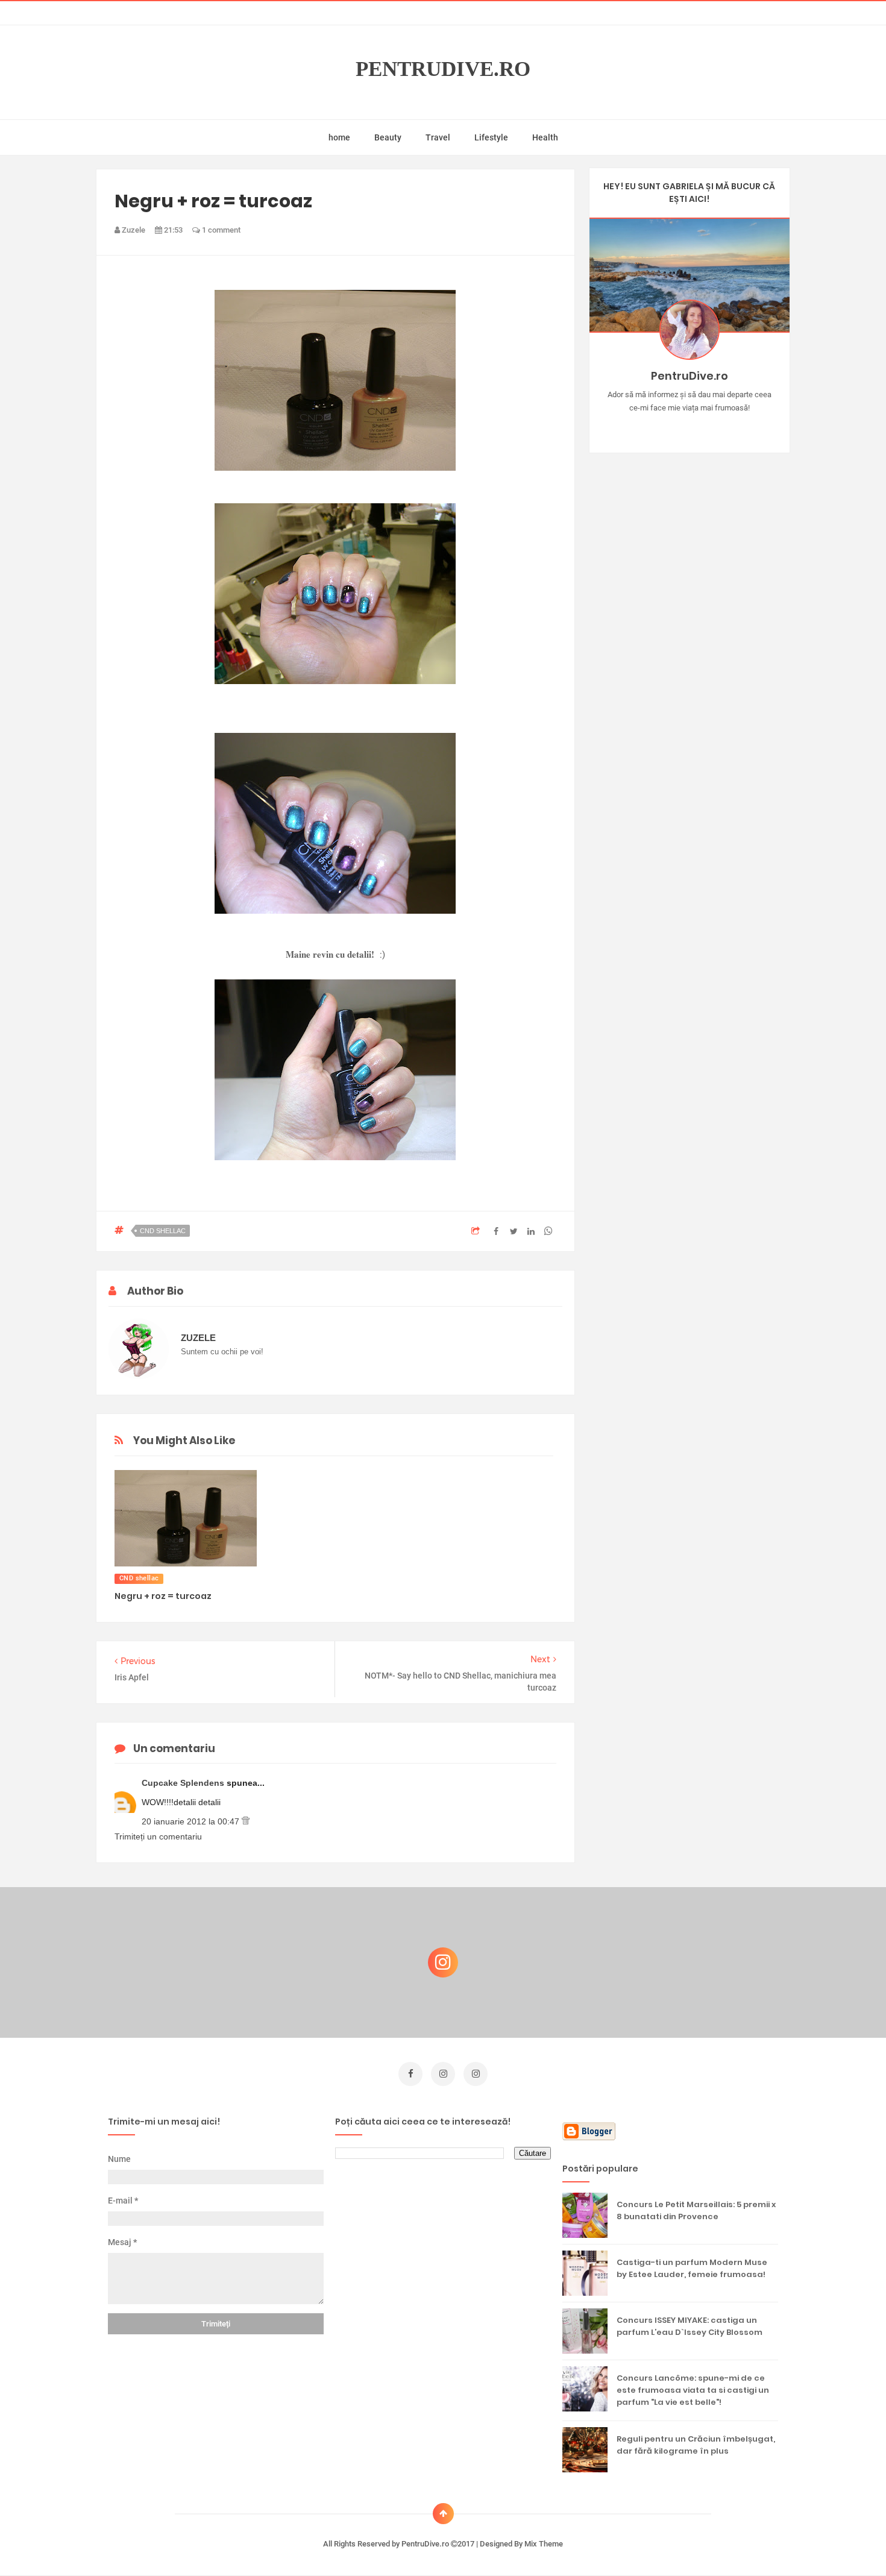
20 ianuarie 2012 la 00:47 (192, 1821)
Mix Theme (544, 2544)
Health (545, 137)
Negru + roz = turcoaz (163, 1596)
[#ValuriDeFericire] (689, 427)
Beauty (388, 137)
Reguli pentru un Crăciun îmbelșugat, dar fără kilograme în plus (696, 2445)
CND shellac (163, 1231)
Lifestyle (491, 137)
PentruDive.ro (443, 69)
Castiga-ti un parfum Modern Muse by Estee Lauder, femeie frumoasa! (692, 2268)
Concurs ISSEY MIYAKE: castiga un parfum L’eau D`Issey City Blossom (690, 2326)
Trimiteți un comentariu (158, 1836)
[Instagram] (654, 427)
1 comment (220, 230)
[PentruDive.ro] (707, 427)
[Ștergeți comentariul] (246, 1821)
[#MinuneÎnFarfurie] (672, 427)
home (339, 137)
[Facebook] (724, 427)
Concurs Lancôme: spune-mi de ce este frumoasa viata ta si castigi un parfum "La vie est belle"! (693, 2390)
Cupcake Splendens (184, 1783)
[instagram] (443, 2074)
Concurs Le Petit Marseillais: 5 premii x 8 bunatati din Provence (696, 2210)
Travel (438, 137)
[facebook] (410, 2074)
